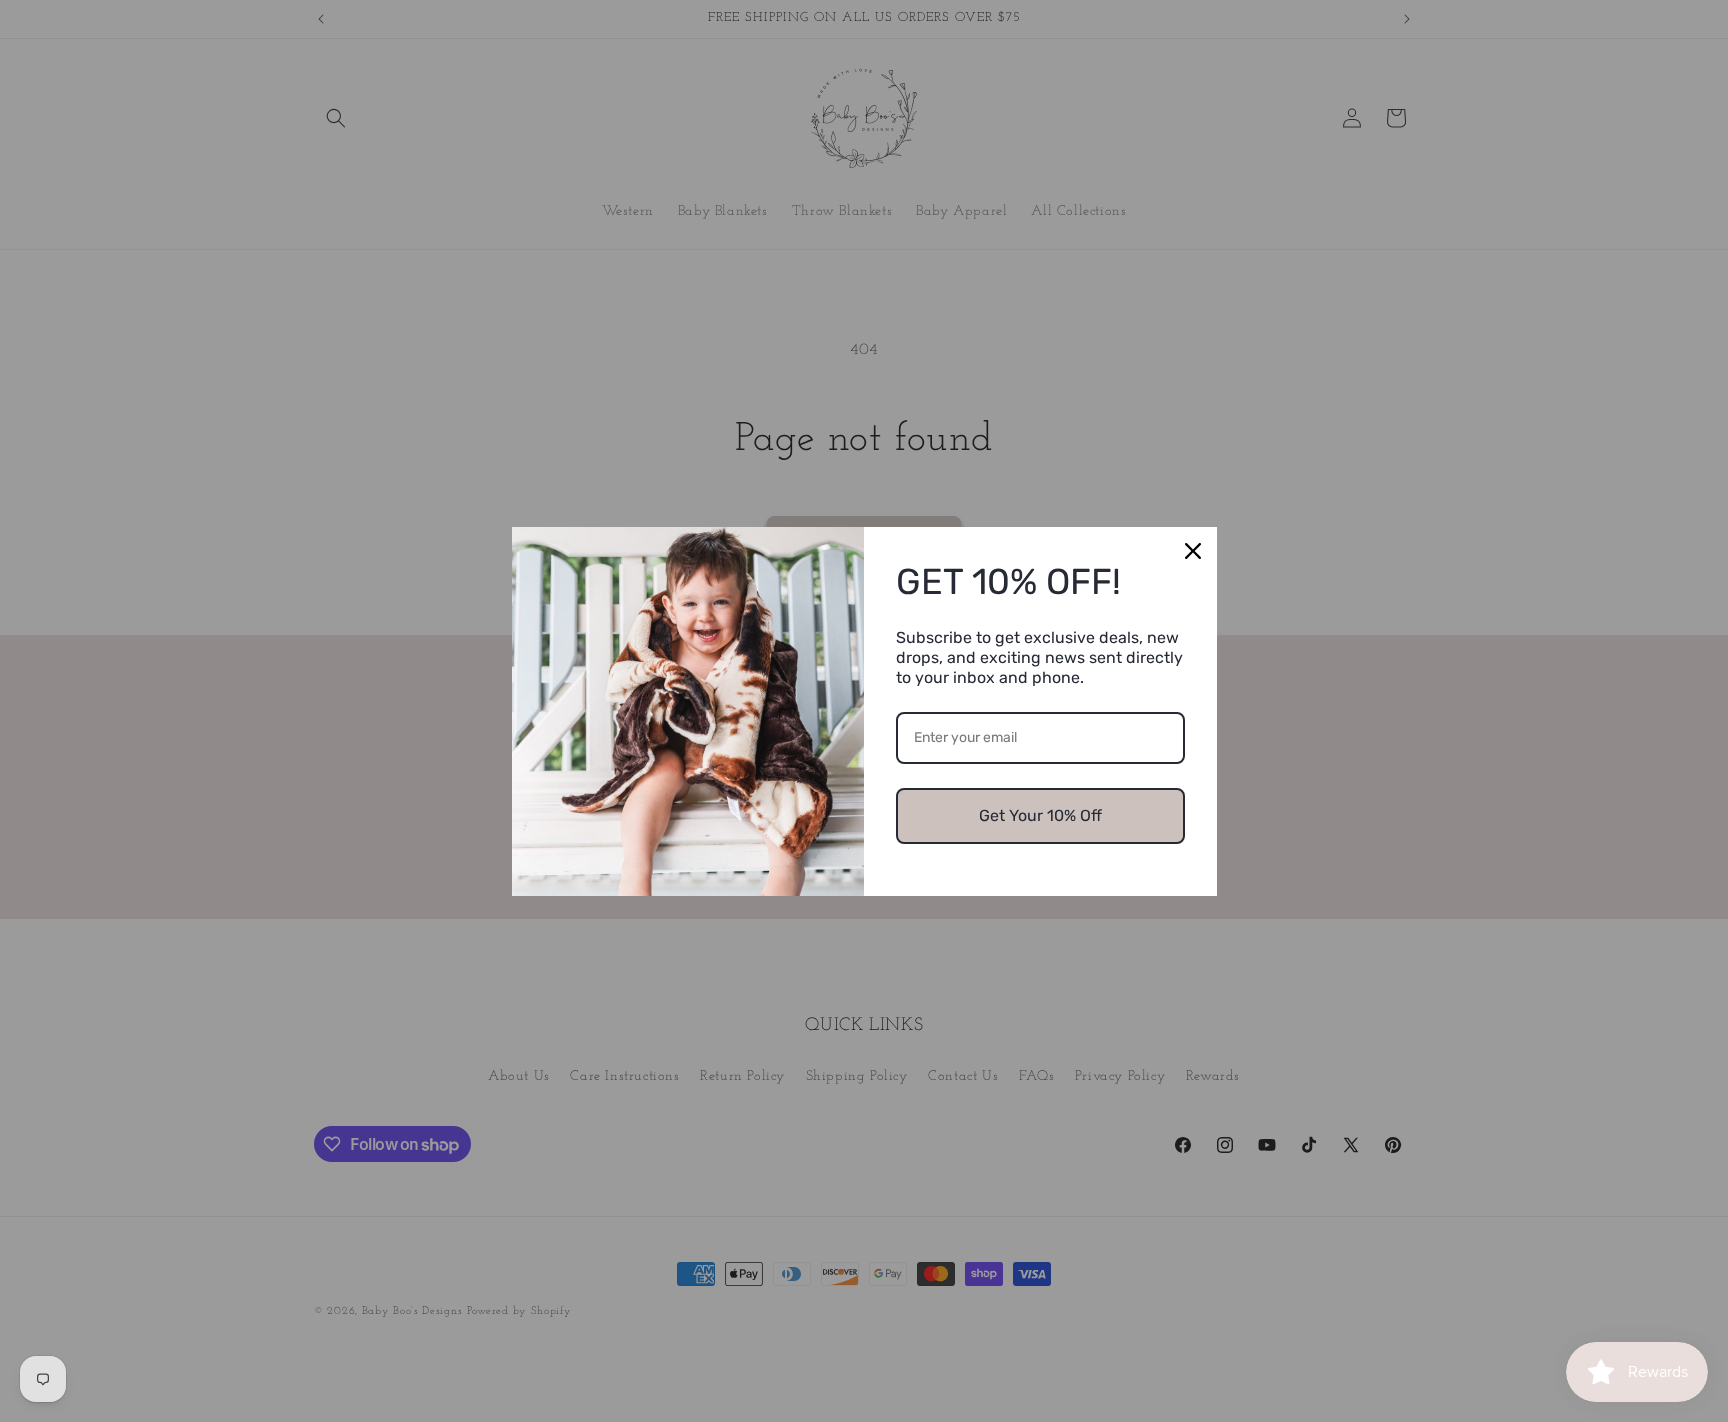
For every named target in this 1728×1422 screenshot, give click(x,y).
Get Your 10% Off (1040, 815)
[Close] (1193, 551)
